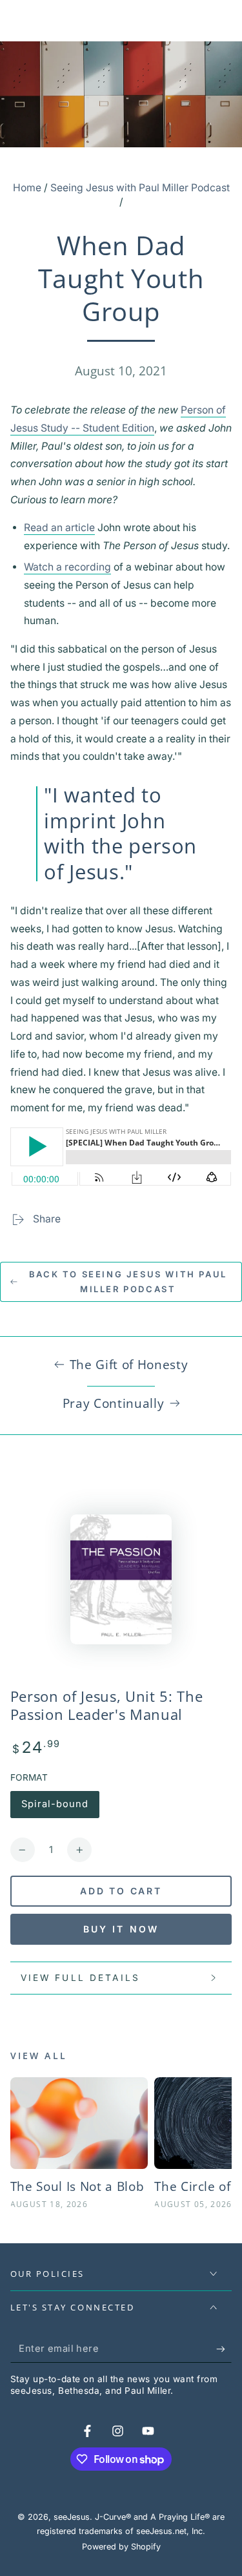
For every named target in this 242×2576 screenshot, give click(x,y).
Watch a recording (67, 567)
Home (27, 188)
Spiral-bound (55, 1808)
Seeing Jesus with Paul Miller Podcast (140, 188)
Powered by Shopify (121, 2547)
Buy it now (121, 1929)
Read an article (59, 528)
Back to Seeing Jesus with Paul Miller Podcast (128, 1282)
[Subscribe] (224, 2349)
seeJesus (72, 2517)
